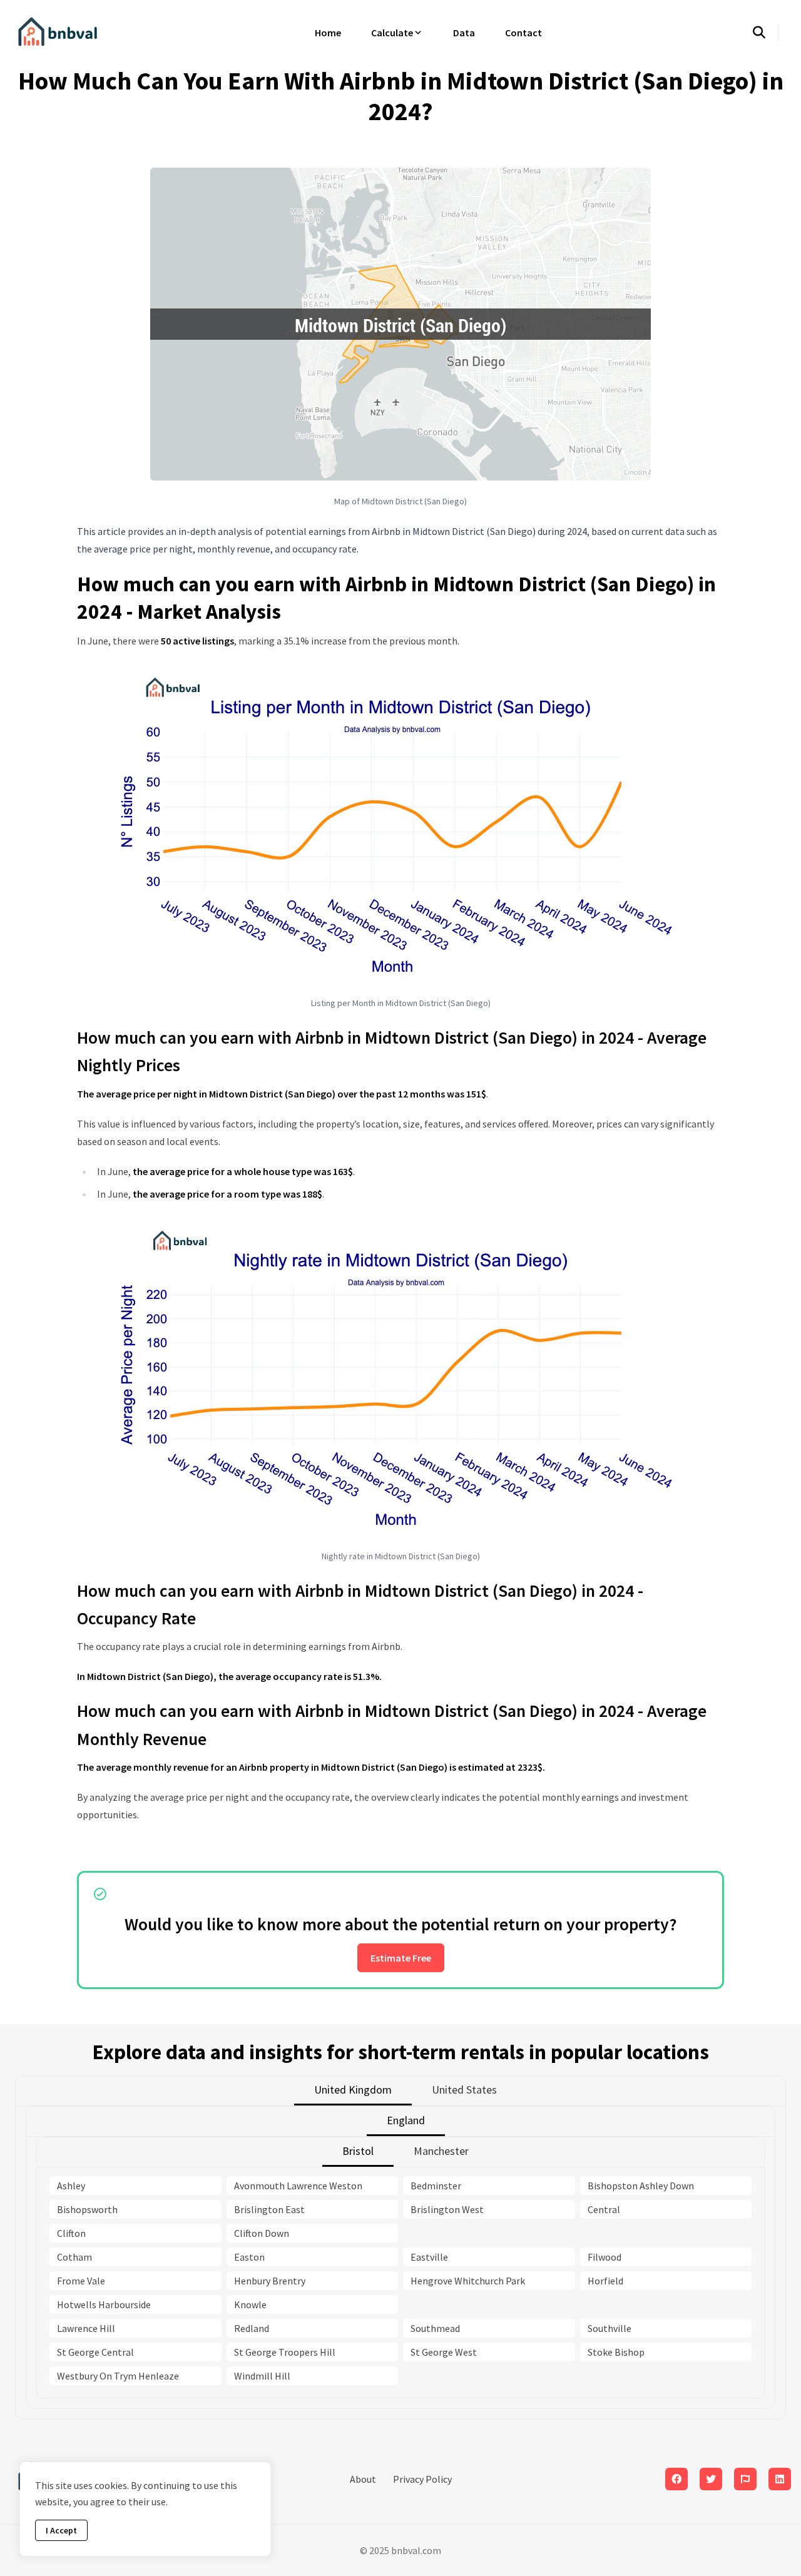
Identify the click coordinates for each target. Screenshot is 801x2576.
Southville (610, 2328)
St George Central (95, 2352)
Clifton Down (262, 2233)
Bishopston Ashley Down (641, 2186)
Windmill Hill (262, 2376)
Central (604, 2209)
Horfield (605, 2281)
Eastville (429, 2257)
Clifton (71, 2233)
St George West (444, 2352)
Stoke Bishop (616, 2352)
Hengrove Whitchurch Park (468, 2281)
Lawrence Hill (86, 2328)
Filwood (605, 2257)
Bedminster (436, 2186)
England (406, 2120)
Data (464, 33)
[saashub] (745, 2479)
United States (464, 2090)
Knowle (250, 2304)
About (363, 2479)
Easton (249, 2257)
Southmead (435, 2328)
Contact (523, 33)
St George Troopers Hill (285, 2352)
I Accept (61, 2530)
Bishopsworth (87, 2209)
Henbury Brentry (270, 2281)
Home (328, 33)
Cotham (74, 2257)
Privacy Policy (422, 2479)
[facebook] (676, 2479)
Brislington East (269, 2209)
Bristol (358, 2151)
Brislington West (447, 2209)
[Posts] (711, 2479)
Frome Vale (81, 2281)
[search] (766, 33)
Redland (252, 2328)
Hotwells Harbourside (104, 2304)
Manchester (441, 2151)
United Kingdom (353, 2090)
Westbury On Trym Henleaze (118, 2376)
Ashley (71, 2186)
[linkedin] (780, 2479)
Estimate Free (401, 1958)
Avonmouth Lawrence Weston (298, 2186)
